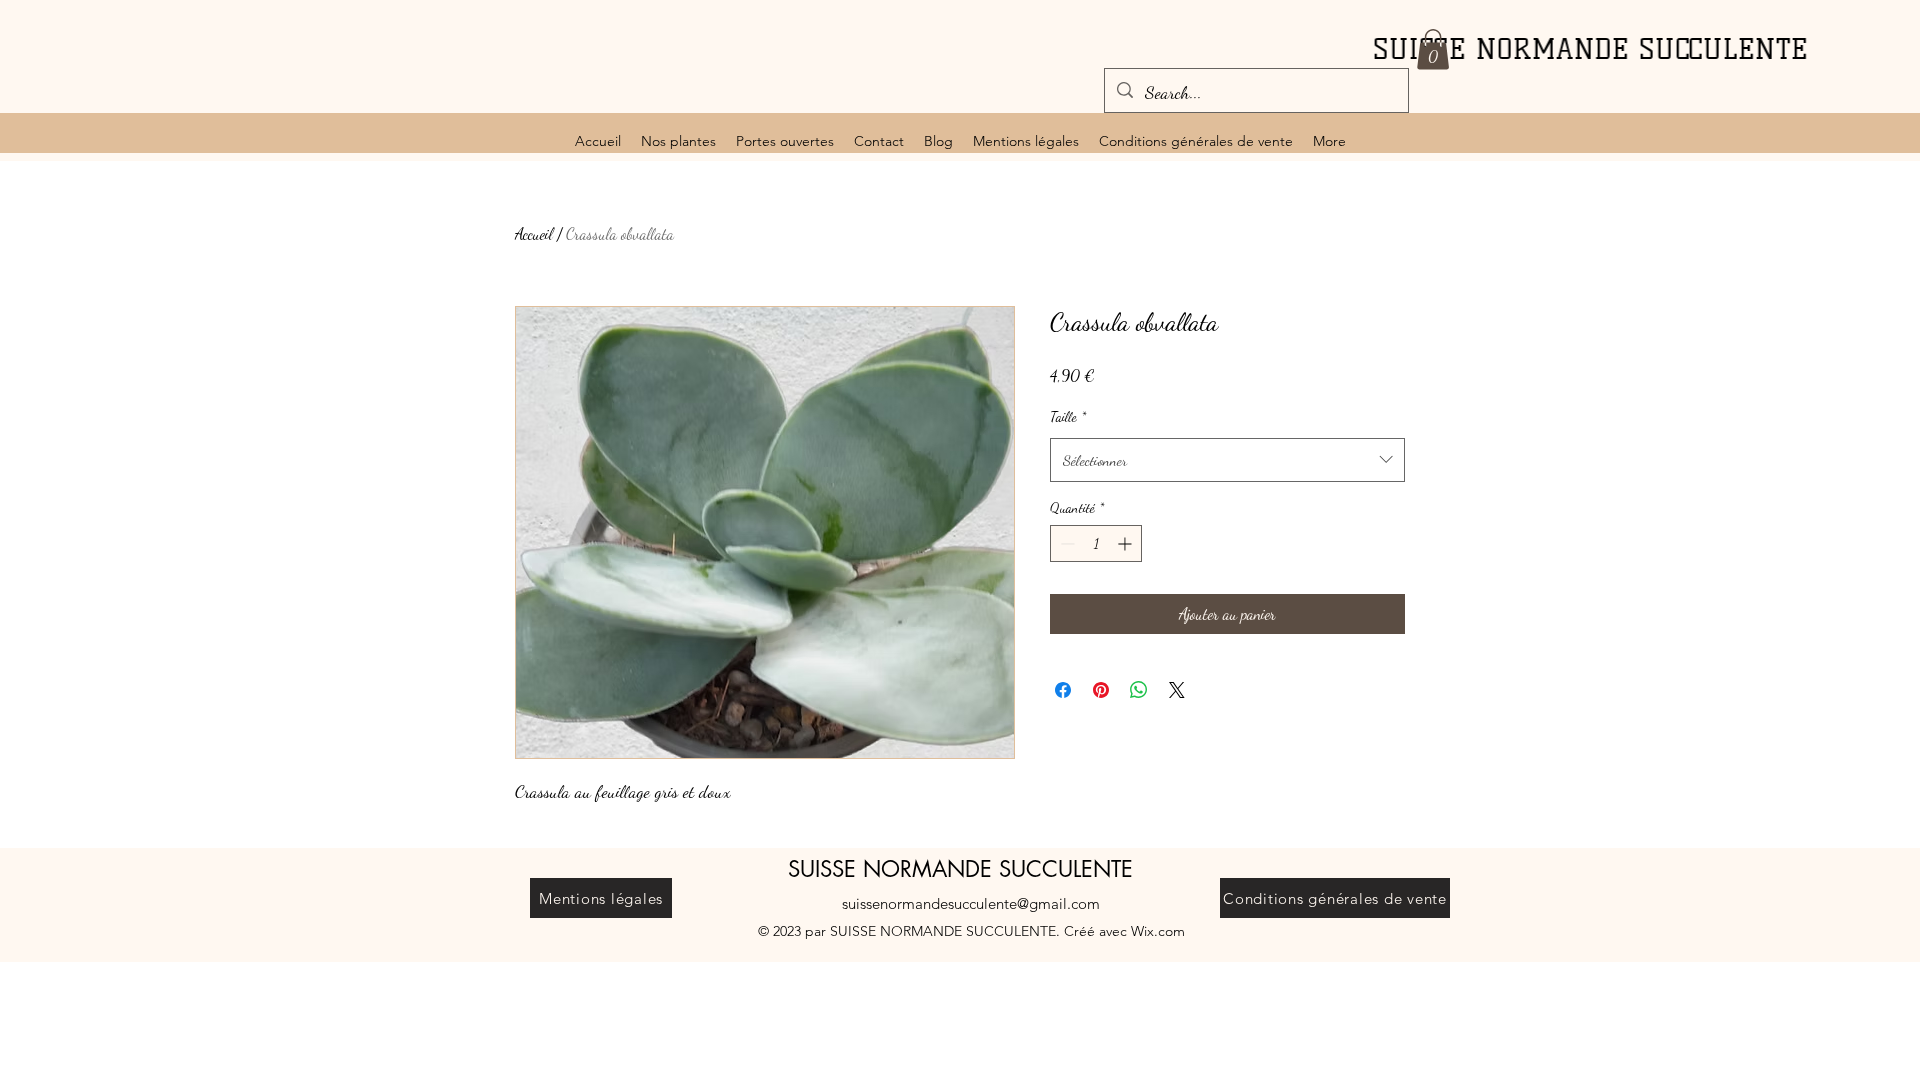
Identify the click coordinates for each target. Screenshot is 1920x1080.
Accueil (534, 233)
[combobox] (1227, 460)
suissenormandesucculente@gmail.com (971, 903)
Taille (1068, 416)
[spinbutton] (1096, 543)
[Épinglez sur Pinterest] (1101, 690)
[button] (1433, 49)
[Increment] (1126, 543)
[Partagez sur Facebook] (1063, 690)
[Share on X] (1177, 690)
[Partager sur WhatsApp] (1139, 690)
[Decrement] (1065, 543)
